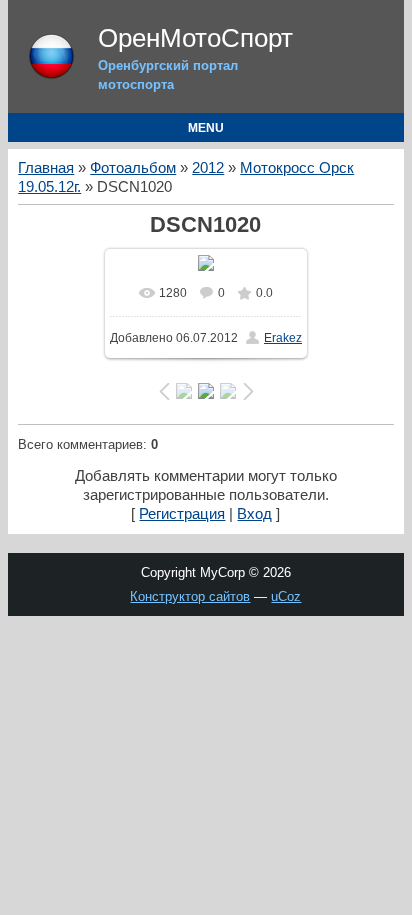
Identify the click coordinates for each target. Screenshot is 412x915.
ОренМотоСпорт (195, 38)
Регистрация (182, 514)
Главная (46, 168)
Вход (254, 514)
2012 (208, 168)
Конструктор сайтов (190, 596)
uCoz (286, 596)
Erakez (283, 338)
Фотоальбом (133, 168)
